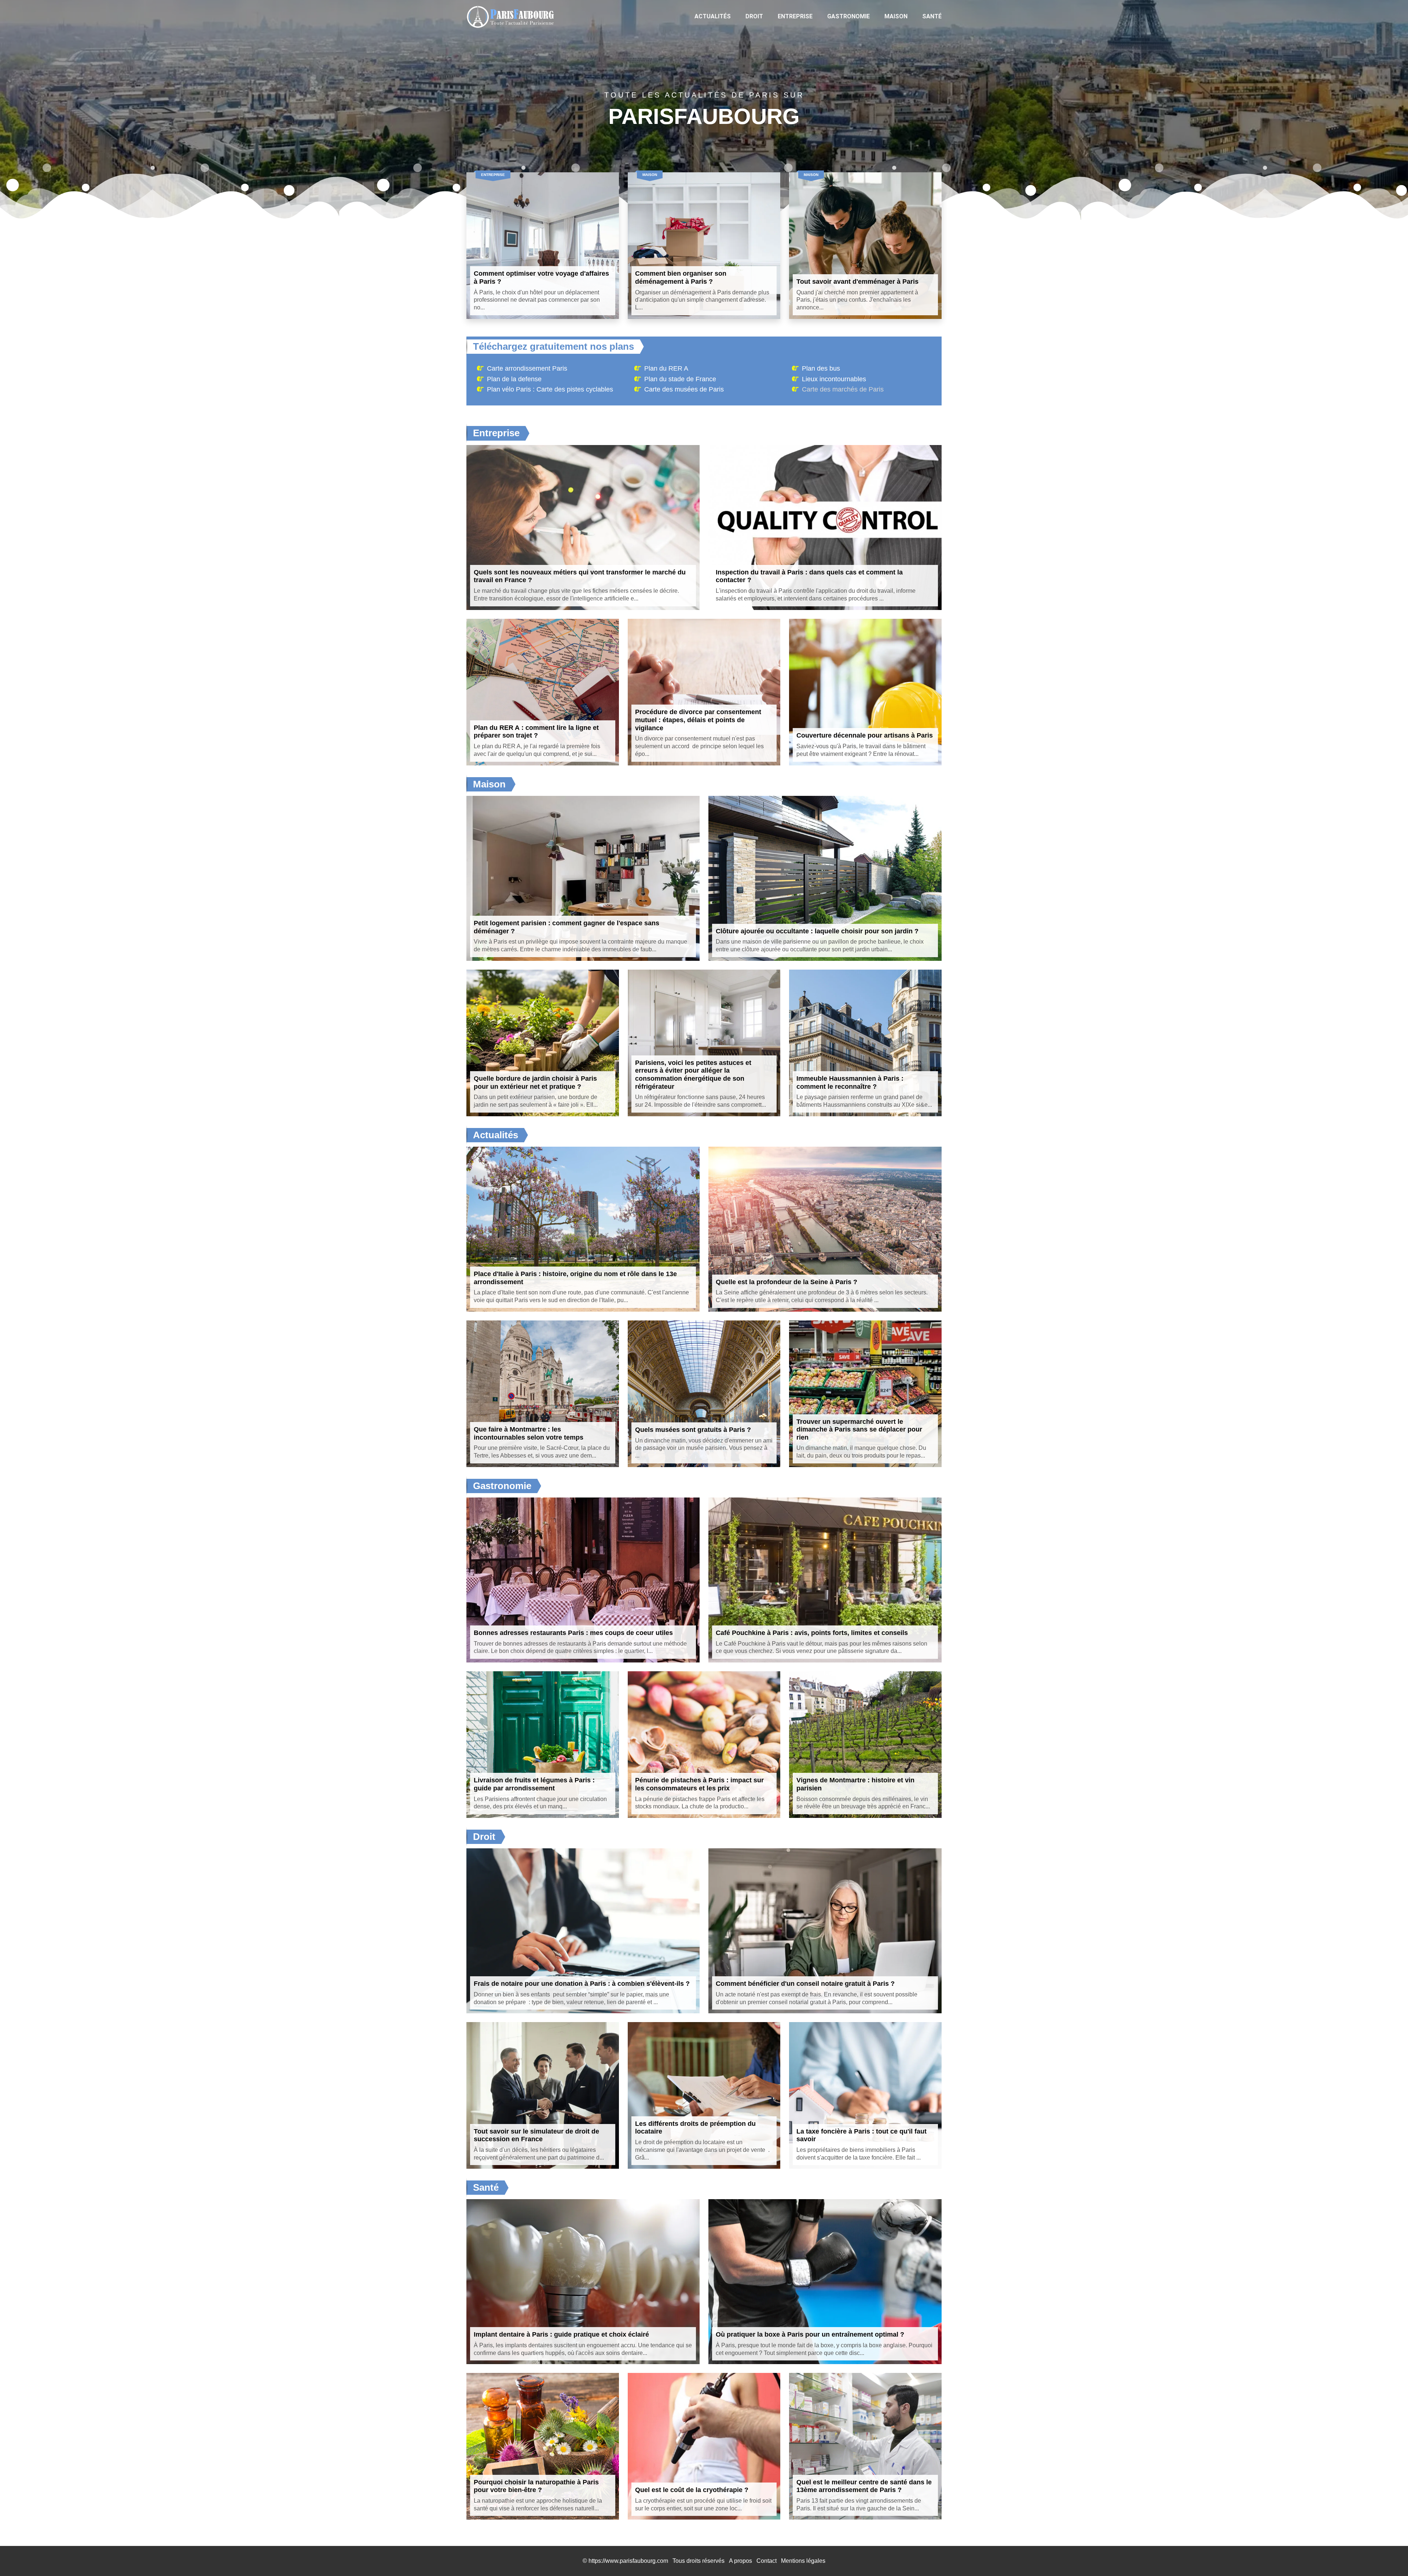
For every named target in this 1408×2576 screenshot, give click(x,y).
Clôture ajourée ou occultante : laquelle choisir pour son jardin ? (817, 931)
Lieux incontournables (834, 379)
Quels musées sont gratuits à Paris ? (693, 1430)
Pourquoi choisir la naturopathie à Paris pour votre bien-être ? (536, 2486)
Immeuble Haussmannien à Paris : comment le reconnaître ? (850, 1083)
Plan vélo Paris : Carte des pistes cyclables (550, 389)
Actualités (713, 16)
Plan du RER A (666, 368)
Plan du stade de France (680, 379)
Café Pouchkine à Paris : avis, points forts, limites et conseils (812, 1633)
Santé (932, 16)
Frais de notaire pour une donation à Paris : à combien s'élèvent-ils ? (582, 1984)
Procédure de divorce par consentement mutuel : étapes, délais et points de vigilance (698, 720)
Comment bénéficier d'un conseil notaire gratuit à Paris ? (805, 1984)
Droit (754, 16)
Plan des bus (821, 368)
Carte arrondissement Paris (527, 368)
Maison (896, 16)
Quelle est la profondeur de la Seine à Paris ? (786, 1282)
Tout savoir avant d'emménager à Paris (857, 282)
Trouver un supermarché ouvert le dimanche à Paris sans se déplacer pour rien (859, 1430)
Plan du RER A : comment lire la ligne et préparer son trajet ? (536, 732)
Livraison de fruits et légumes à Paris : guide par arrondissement (534, 1784)
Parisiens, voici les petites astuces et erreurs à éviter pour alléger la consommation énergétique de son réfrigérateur (693, 1075)
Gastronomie (848, 16)
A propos (740, 2561)
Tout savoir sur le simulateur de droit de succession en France (536, 2135)
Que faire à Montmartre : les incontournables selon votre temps (529, 1433)
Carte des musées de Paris (684, 389)
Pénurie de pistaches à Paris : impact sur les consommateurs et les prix (699, 1784)
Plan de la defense (514, 379)
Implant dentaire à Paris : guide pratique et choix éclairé (561, 2334)
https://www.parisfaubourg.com (628, 2561)
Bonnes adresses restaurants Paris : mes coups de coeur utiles (573, 1633)
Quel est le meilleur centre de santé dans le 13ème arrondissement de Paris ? (864, 2486)
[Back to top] (1388, 2556)
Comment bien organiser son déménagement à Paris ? (681, 278)
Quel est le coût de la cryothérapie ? (692, 2490)
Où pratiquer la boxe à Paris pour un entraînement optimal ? (810, 2334)
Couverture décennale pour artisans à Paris (865, 735)
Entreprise (795, 16)
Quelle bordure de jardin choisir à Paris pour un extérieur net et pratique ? (535, 1083)
